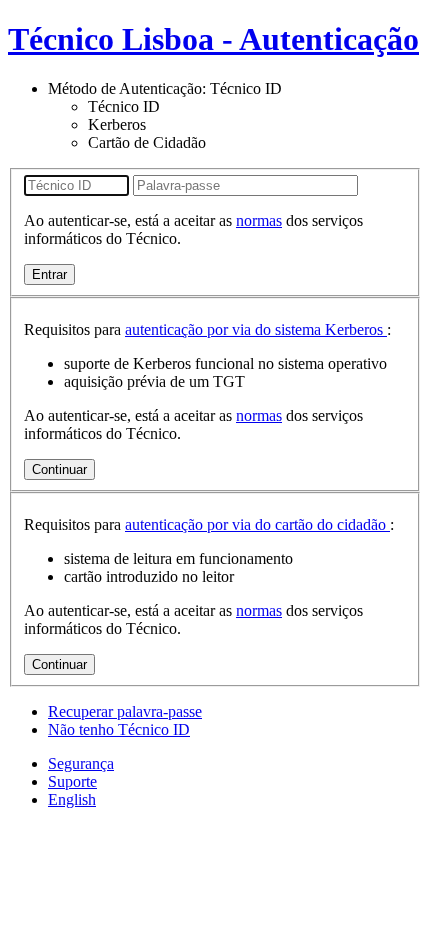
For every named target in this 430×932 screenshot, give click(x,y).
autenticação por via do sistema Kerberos (256, 329)
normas (259, 220)
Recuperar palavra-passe (125, 711)
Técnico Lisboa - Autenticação (213, 39)
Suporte (72, 781)
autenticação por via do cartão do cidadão (257, 524)
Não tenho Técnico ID (119, 729)
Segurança (81, 763)
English (72, 799)
